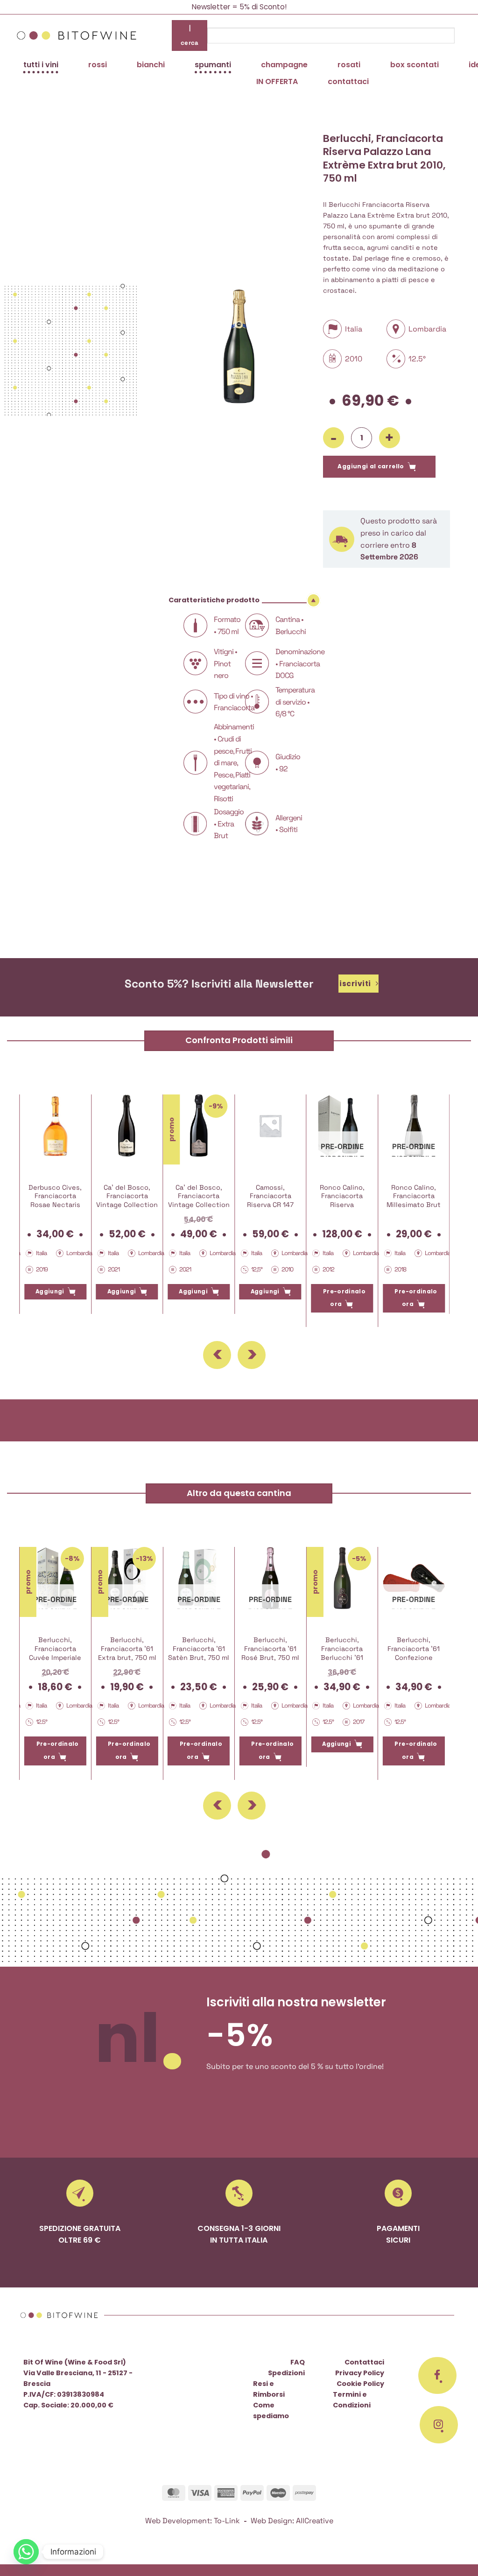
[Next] (252, 1355)
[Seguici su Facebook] (437, 2376)
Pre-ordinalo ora (344, 1298)
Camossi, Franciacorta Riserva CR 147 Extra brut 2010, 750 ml (270, 1205)
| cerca (190, 35)
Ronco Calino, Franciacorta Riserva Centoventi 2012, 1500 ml (342, 1205)
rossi (98, 65)
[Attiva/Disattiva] (314, 600)
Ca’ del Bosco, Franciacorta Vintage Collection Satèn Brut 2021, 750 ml (127, 1205)
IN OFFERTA (277, 81)
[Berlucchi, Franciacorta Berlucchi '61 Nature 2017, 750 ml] (342, 1578)
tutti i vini (41, 65)
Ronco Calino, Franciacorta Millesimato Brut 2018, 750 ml (414, 1200)
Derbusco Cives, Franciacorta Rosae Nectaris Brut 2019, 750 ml (55, 1200)
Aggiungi (50, 1292)
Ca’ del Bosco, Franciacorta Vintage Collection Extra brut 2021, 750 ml (199, 1205)
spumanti (213, 65)
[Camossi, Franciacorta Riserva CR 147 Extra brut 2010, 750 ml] (271, 1126)
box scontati (415, 65)
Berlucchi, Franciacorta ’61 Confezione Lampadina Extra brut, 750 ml (414, 1657)
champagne (284, 65)
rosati (349, 65)
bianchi (151, 65)
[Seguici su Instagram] (439, 2425)
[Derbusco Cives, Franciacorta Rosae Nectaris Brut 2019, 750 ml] (55, 1126)
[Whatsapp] (26, 2552)
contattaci (348, 81)
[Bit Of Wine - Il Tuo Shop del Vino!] (77, 35)
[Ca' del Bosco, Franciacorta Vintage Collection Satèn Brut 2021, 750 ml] (127, 1126)
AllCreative (315, 2521)
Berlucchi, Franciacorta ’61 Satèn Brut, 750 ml (199, 1648)
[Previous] (217, 1355)
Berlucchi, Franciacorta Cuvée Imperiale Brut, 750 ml (55, 1653)
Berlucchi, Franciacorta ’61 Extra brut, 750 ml (127, 1648)
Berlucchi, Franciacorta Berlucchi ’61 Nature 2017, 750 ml (342, 1657)
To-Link (227, 2521)
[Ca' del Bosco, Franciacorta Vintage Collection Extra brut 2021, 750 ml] (199, 1126)
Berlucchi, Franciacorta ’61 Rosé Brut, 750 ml (270, 1648)
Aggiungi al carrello (371, 466)
